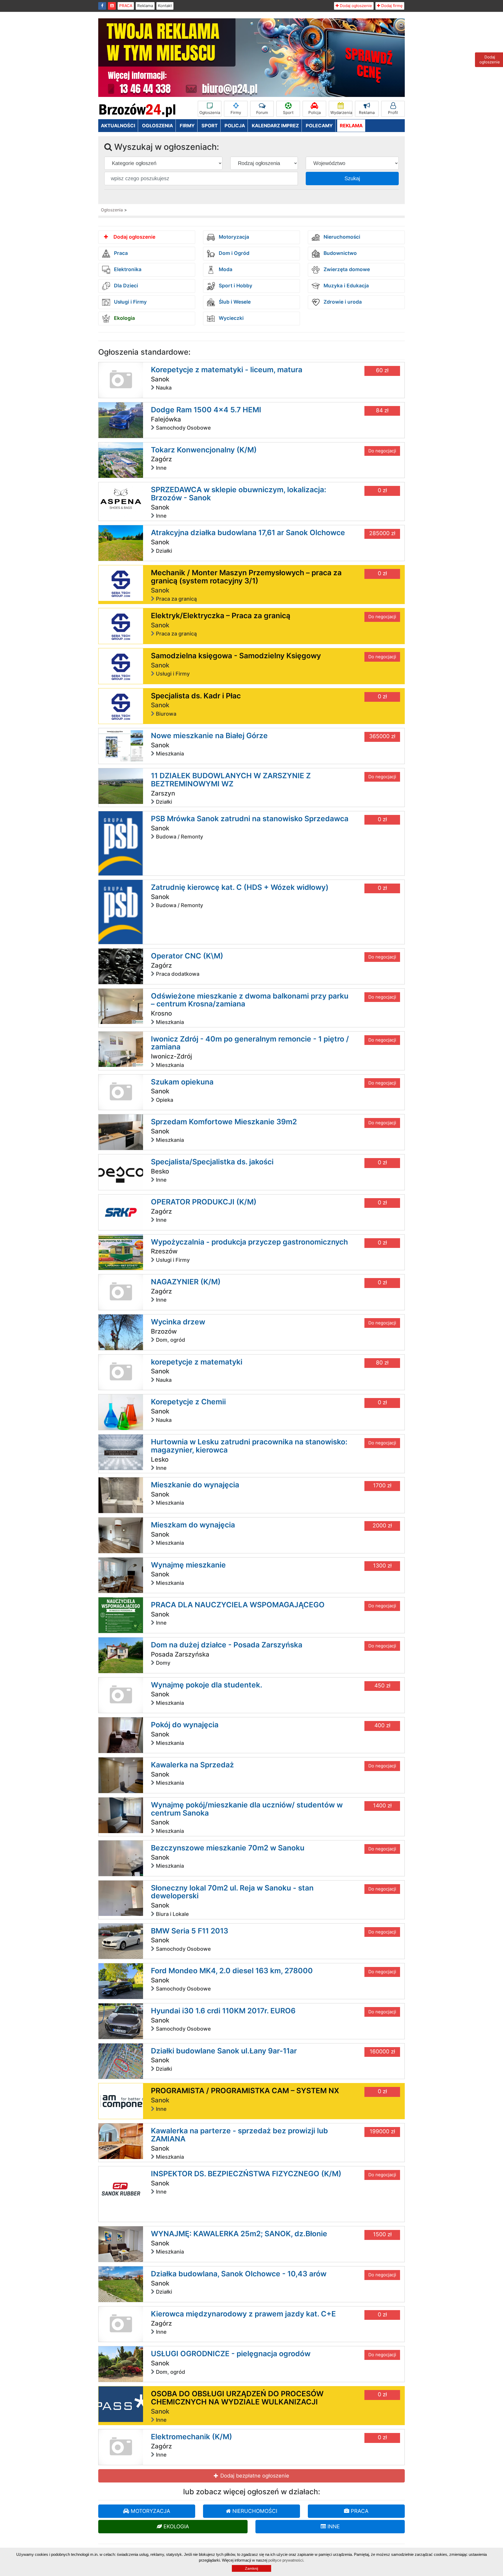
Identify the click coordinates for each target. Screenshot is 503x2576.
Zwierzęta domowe (346, 270)
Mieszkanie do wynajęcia (195, 1485)
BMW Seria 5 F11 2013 (190, 1931)
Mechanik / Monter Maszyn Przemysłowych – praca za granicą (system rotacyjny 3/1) (246, 577)
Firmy (236, 113)
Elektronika (127, 270)
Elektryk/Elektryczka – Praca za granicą (221, 616)
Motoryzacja (233, 237)
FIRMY (187, 126)
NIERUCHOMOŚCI (254, 2511)
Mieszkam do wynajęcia (193, 1525)
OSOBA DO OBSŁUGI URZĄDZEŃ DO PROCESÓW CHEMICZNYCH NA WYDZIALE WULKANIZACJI (237, 2398)
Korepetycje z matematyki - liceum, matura (227, 370)
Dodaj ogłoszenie (355, 6)
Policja (315, 113)
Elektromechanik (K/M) (192, 2437)
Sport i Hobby (235, 286)
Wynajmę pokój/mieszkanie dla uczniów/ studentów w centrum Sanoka (247, 1809)
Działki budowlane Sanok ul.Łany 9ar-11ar (224, 2051)
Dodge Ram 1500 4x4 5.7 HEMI (206, 410)
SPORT (210, 126)
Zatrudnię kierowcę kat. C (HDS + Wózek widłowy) (240, 887)
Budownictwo (340, 253)
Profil (393, 113)
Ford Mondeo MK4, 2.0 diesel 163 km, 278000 (232, 1971)
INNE (333, 2526)
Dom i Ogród (233, 253)
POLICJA (235, 126)
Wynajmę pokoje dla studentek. (207, 1685)
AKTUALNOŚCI (118, 126)
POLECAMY (319, 126)
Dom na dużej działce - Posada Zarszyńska (227, 1645)
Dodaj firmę (391, 6)
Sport (288, 113)
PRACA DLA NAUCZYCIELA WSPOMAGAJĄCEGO (238, 1605)
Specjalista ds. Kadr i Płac (196, 696)
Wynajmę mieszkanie (188, 1565)
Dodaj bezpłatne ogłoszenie (254, 2476)
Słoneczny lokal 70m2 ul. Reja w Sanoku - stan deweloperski (232, 1892)
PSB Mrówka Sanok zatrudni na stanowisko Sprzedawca (250, 819)
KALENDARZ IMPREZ (275, 126)
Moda (225, 270)
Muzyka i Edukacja (346, 286)
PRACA (126, 6)
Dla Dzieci (125, 286)
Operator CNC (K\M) (187, 956)
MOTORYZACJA (150, 2511)
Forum (262, 113)
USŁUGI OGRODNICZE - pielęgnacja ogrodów (231, 2354)
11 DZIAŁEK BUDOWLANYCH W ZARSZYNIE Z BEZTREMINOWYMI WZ (231, 780)
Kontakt (165, 6)
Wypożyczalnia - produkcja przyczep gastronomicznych (249, 1242)
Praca (120, 253)
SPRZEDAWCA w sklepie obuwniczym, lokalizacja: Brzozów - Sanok (239, 494)
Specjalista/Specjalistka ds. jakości (212, 1162)
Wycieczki (231, 318)
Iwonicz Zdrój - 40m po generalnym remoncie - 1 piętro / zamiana (250, 1043)
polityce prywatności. (286, 2560)
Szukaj (352, 178)
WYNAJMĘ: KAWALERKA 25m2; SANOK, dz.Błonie (239, 2234)
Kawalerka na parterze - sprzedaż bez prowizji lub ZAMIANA (239, 2135)
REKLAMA (351, 126)
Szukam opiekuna (182, 1082)
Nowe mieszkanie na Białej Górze (209, 736)
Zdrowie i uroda (342, 302)
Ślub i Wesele (234, 302)
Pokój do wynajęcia (185, 1725)
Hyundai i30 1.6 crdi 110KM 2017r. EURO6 (223, 2011)
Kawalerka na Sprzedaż (192, 1765)
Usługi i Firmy (130, 302)
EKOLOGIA (176, 2526)
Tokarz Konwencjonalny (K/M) (204, 450)
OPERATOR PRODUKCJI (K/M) (204, 1202)
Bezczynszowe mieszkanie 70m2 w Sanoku (228, 1848)
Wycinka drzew (178, 1322)
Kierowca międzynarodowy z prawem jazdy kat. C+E (243, 2314)
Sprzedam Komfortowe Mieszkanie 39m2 (224, 1122)
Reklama (145, 6)
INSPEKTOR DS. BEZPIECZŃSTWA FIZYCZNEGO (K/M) (246, 2174)
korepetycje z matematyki (197, 1362)
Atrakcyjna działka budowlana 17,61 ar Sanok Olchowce (248, 533)
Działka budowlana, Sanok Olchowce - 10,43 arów (239, 2274)
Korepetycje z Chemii (188, 1402)
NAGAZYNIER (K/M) (186, 1282)
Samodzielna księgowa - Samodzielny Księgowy (236, 656)
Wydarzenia (341, 113)
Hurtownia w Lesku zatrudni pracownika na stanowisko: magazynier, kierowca (249, 1446)
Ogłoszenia (210, 113)
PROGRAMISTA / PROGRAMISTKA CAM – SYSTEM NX (245, 2091)
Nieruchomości (341, 237)
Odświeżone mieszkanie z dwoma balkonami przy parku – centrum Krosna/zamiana (250, 1000)
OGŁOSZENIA (157, 126)
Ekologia (124, 318)
